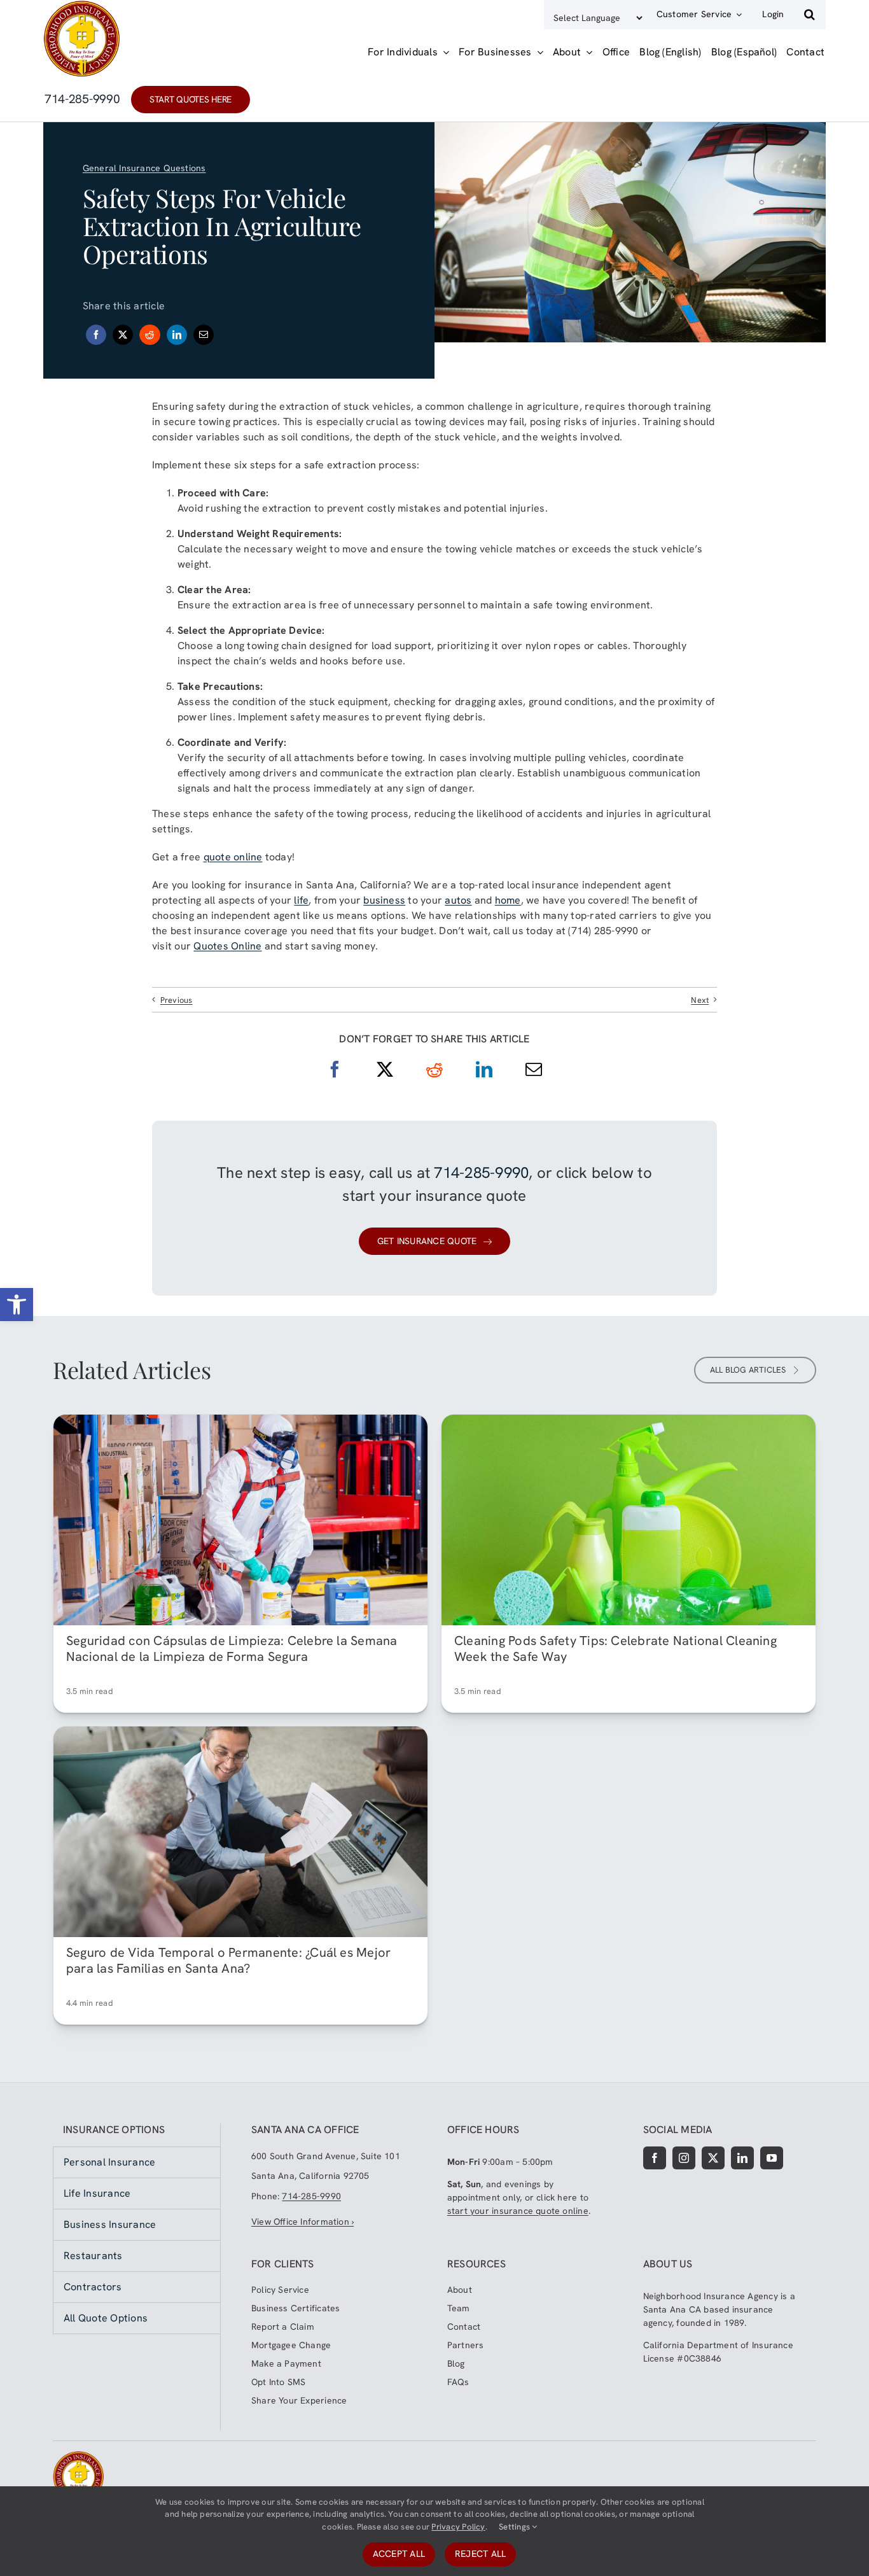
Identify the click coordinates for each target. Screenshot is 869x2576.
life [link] (301, 900)
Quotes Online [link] (227, 946)
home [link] (508, 900)
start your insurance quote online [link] (518, 2211)
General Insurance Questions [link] (144, 168)
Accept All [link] (399, 2554)
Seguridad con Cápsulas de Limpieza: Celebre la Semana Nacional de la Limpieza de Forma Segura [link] (232, 1648)
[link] (17, 1305)
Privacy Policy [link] (458, 2527)
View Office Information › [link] (302, 2222)
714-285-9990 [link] (481, 1172)
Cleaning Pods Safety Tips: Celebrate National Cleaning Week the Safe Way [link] (615, 1648)
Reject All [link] (480, 2554)
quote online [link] (233, 857)
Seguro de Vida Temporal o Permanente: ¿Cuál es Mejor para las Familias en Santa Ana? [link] (228, 1960)
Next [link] (700, 1000)
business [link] (384, 900)
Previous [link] (177, 1000)
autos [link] (458, 900)
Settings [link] (515, 2527)
